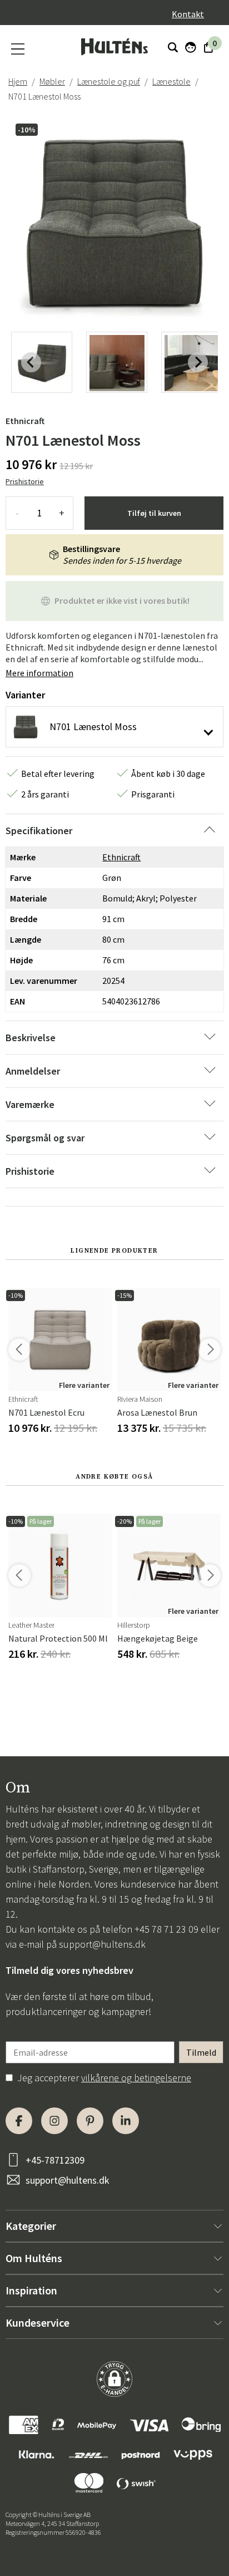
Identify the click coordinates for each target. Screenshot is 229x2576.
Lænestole (171, 81)
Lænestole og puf (109, 81)
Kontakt (188, 14)
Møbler (52, 81)
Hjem (18, 81)
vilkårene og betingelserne (136, 2078)
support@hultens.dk (102, 1944)
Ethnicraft (25, 421)
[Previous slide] (31, 362)
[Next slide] (198, 362)
